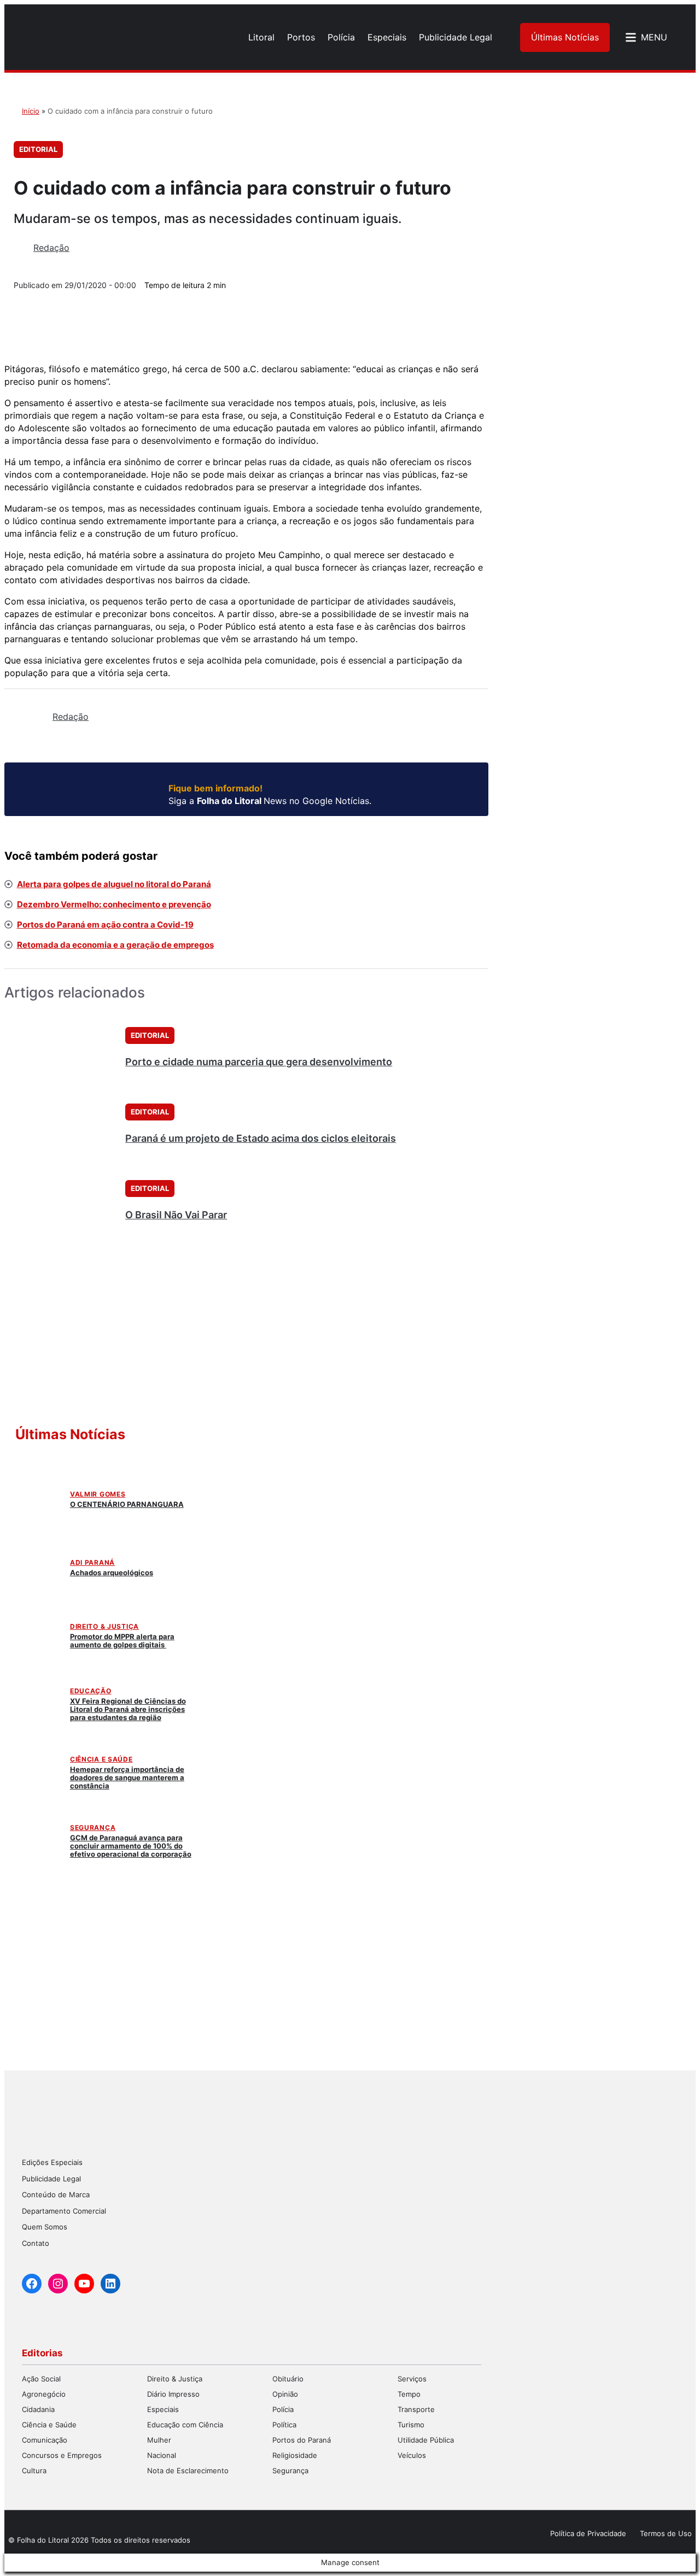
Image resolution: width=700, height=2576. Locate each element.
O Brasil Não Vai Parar (176, 1215)
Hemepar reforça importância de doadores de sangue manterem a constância (127, 1777)
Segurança (93, 1827)
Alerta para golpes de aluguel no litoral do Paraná (114, 884)
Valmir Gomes (98, 1494)
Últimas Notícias (565, 37)
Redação (51, 248)
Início (31, 111)
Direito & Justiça (104, 1626)
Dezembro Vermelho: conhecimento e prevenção (114, 904)
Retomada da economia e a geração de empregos (115, 945)
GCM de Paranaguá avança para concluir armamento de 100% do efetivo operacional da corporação (131, 1846)
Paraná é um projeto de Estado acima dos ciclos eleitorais (261, 1138)
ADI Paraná (92, 1562)
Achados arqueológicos (112, 1572)
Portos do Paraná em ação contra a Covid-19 (105, 925)
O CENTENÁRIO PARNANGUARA (127, 1504)
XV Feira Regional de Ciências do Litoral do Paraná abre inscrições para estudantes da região (128, 1709)
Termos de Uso (666, 2533)
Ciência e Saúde (101, 1759)
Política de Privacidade (588, 2533)
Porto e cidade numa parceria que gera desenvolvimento (259, 1062)
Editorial (38, 149)
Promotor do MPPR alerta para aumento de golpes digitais (122, 1641)
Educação (91, 1691)
